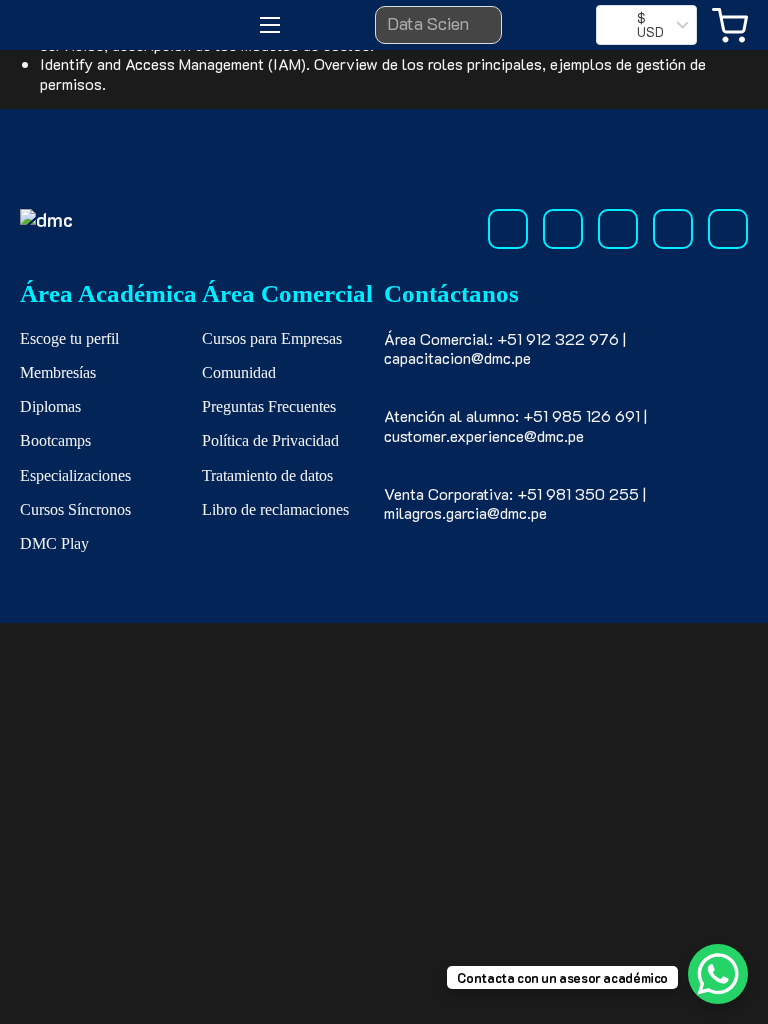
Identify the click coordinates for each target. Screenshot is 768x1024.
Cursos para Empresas (272, 338)
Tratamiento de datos (267, 475)
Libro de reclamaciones (275, 509)
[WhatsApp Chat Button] (718, 974)
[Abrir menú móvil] (270, 25)
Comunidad (239, 372)
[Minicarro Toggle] (730, 25)
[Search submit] (473, 25)
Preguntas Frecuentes (269, 406)
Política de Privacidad (270, 440)
